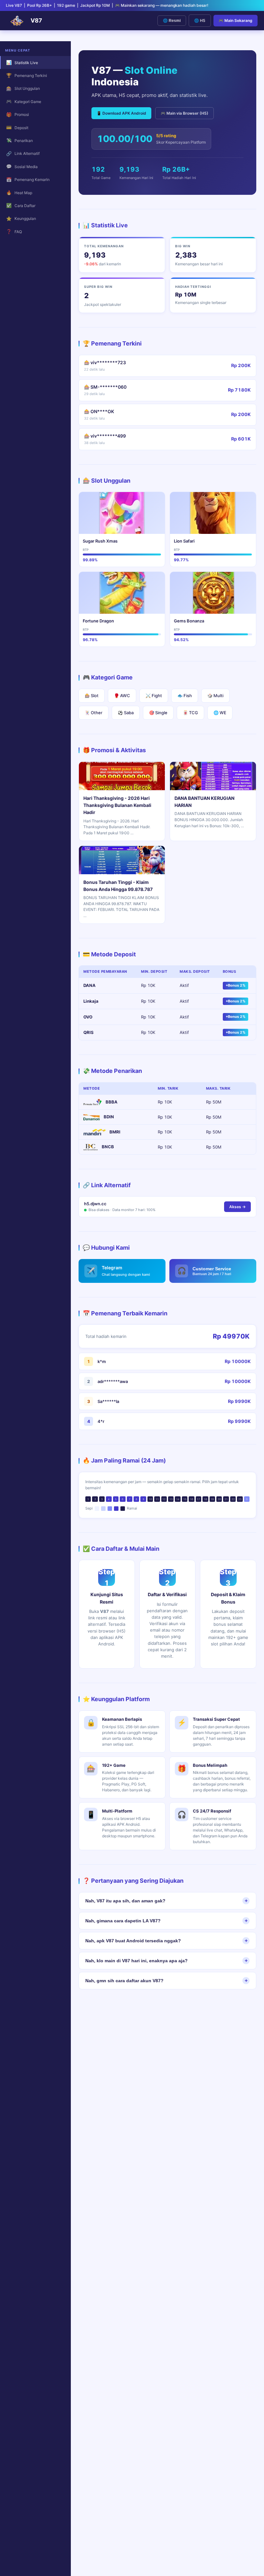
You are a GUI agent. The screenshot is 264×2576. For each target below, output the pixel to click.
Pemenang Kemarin (28, 180)
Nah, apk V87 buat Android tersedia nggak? (133, 1941)
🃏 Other (94, 713)
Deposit (17, 127)
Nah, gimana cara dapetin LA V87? (123, 1921)
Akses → (237, 1207)
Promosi (18, 114)
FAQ (14, 231)
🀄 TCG (190, 713)
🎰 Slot (92, 696)
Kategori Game (24, 101)
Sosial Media (22, 166)
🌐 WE (220, 713)
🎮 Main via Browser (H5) (184, 113)
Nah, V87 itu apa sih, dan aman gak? (125, 1901)
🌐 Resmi (172, 21)
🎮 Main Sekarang (236, 20)
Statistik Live (22, 62)
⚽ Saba (126, 713)
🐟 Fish (185, 696)
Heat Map (19, 192)
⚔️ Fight (154, 696)
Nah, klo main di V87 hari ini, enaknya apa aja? (137, 1961)
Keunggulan (21, 218)
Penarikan (20, 140)
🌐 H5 (200, 20)
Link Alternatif (23, 153)
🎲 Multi (215, 696)
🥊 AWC (122, 696)
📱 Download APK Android (121, 113)
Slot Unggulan (23, 88)
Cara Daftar (21, 205)
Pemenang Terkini (27, 75)
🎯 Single (158, 713)
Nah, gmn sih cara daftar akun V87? (124, 1981)
